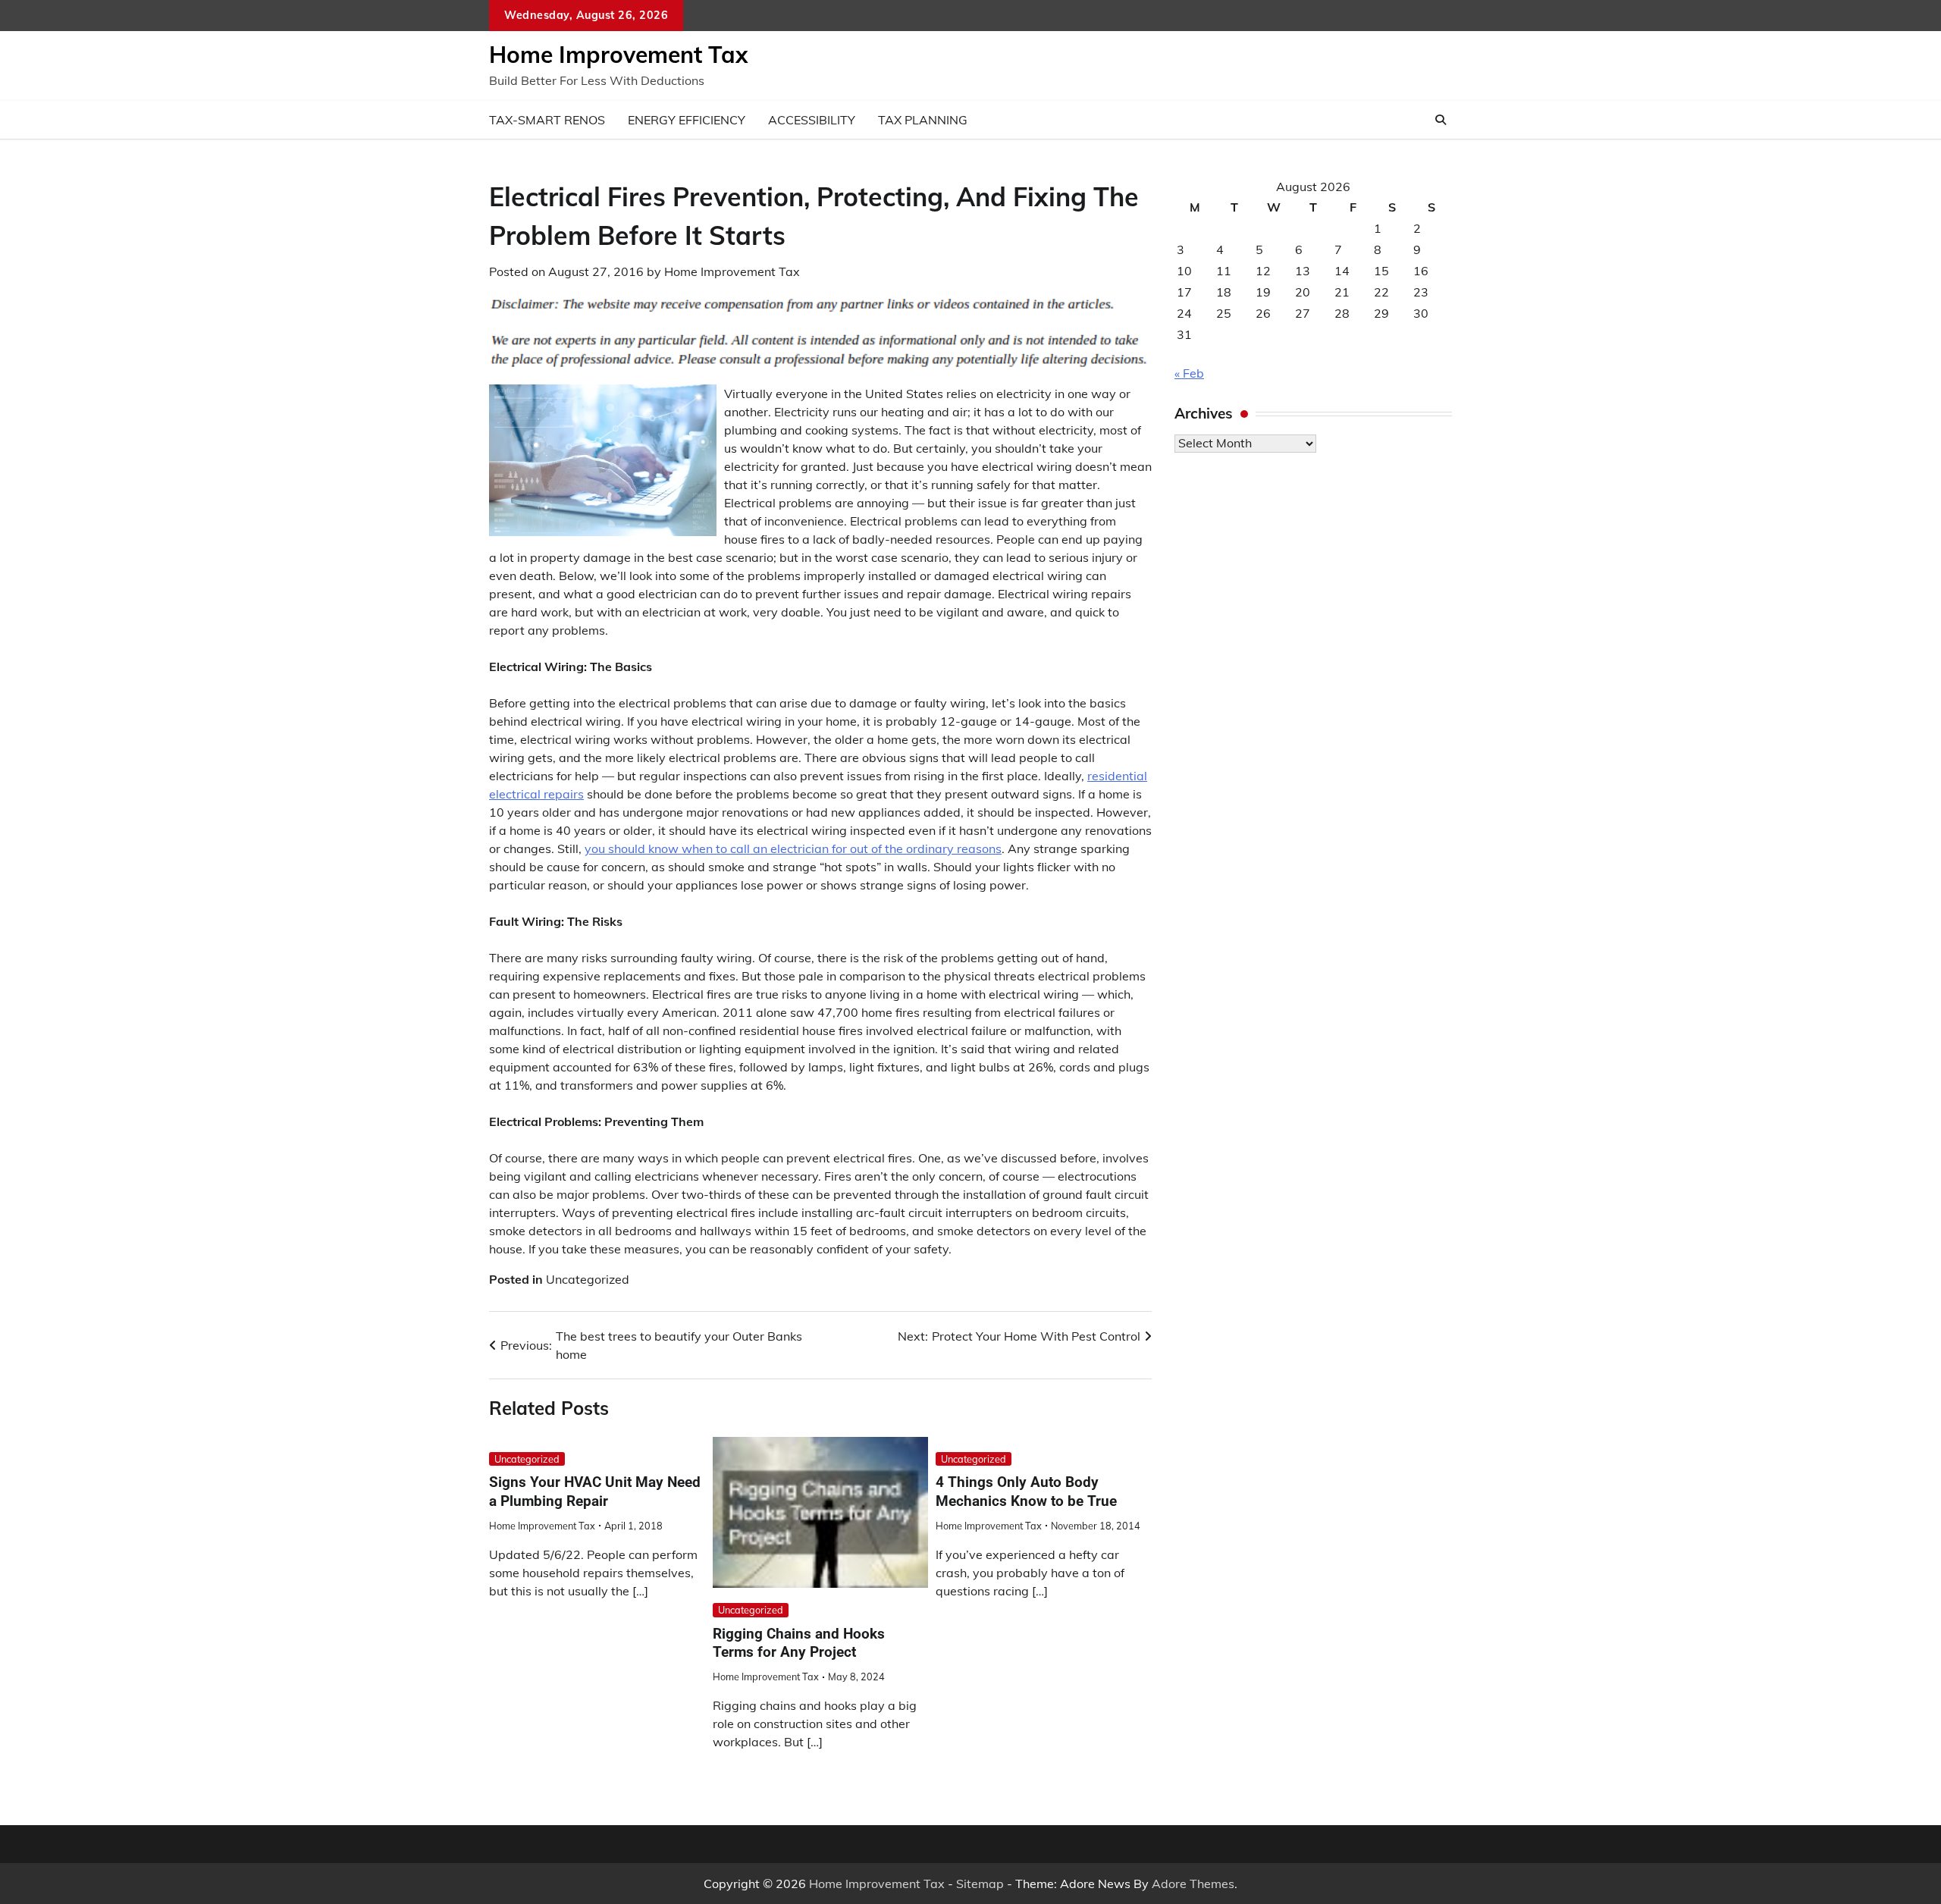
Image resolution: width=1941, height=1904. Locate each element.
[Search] (1441, 120)
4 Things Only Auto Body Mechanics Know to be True (1026, 1492)
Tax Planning (923, 120)
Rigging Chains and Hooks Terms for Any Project (799, 1643)
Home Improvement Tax (618, 55)
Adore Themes (1193, 1884)
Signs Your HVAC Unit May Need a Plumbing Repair (595, 1492)
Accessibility (812, 120)
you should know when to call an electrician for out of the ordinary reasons (793, 848)
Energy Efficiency (687, 120)
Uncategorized (588, 1279)
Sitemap (980, 1884)
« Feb (1189, 373)
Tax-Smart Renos (547, 120)
